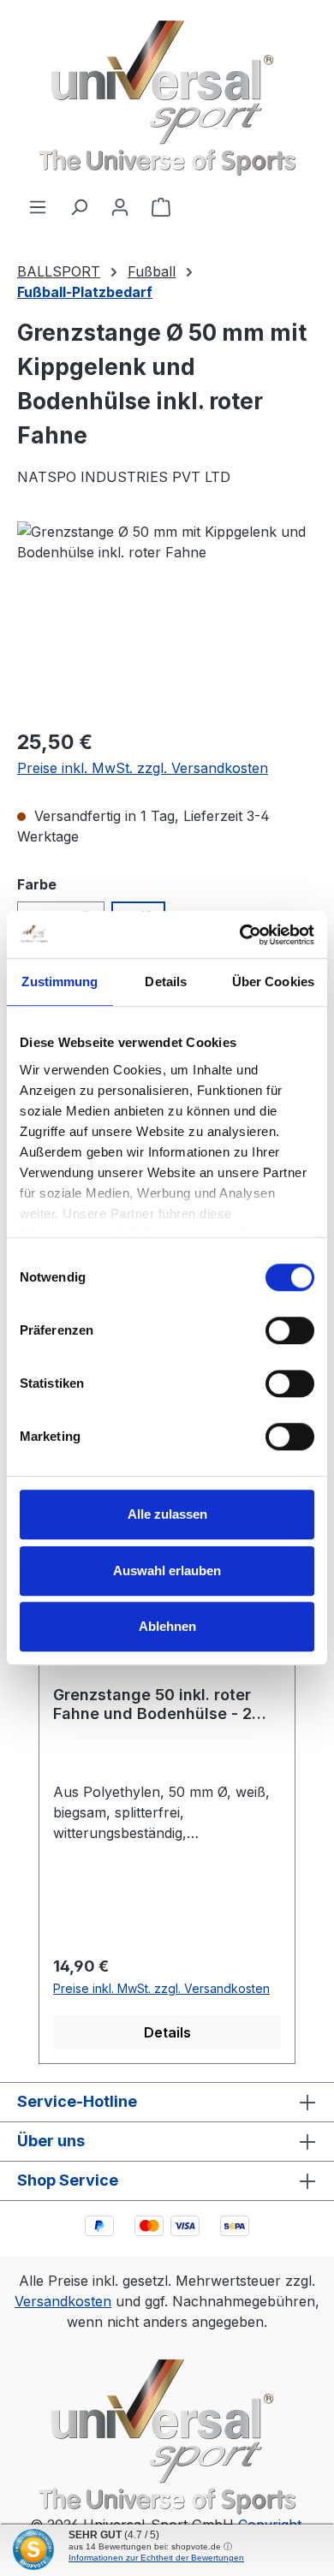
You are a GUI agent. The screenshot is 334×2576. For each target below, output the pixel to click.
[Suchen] (79, 206)
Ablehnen (167, 1626)
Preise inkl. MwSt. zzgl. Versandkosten (143, 768)
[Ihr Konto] (120, 206)
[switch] (290, 1330)
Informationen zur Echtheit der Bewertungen (156, 2558)
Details (167, 2032)
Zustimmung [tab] (60, 982)
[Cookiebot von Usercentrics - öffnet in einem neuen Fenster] (240, 935)
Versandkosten (63, 2301)
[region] (167, 618)
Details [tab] (166, 982)
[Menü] (38, 206)
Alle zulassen (167, 1514)
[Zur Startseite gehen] (167, 98)
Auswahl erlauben (167, 1571)
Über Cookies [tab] (273, 982)
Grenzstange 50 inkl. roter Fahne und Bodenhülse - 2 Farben (152, 1704)
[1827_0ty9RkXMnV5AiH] (167, 618)
